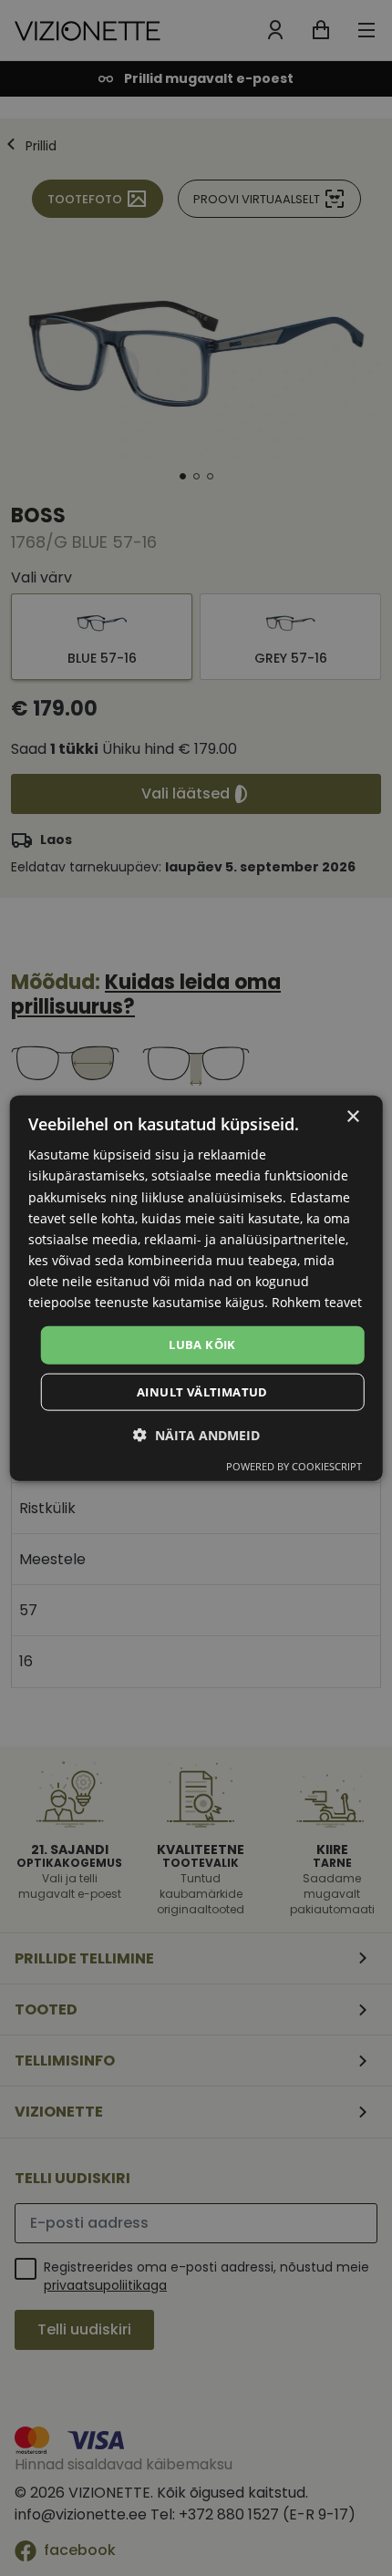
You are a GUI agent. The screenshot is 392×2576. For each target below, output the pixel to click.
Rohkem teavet (317, 1302)
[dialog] (196, 1288)
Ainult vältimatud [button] (202, 1391)
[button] (196, 1434)
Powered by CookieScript (294, 1465)
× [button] (352, 1117)
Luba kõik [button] (202, 1345)
